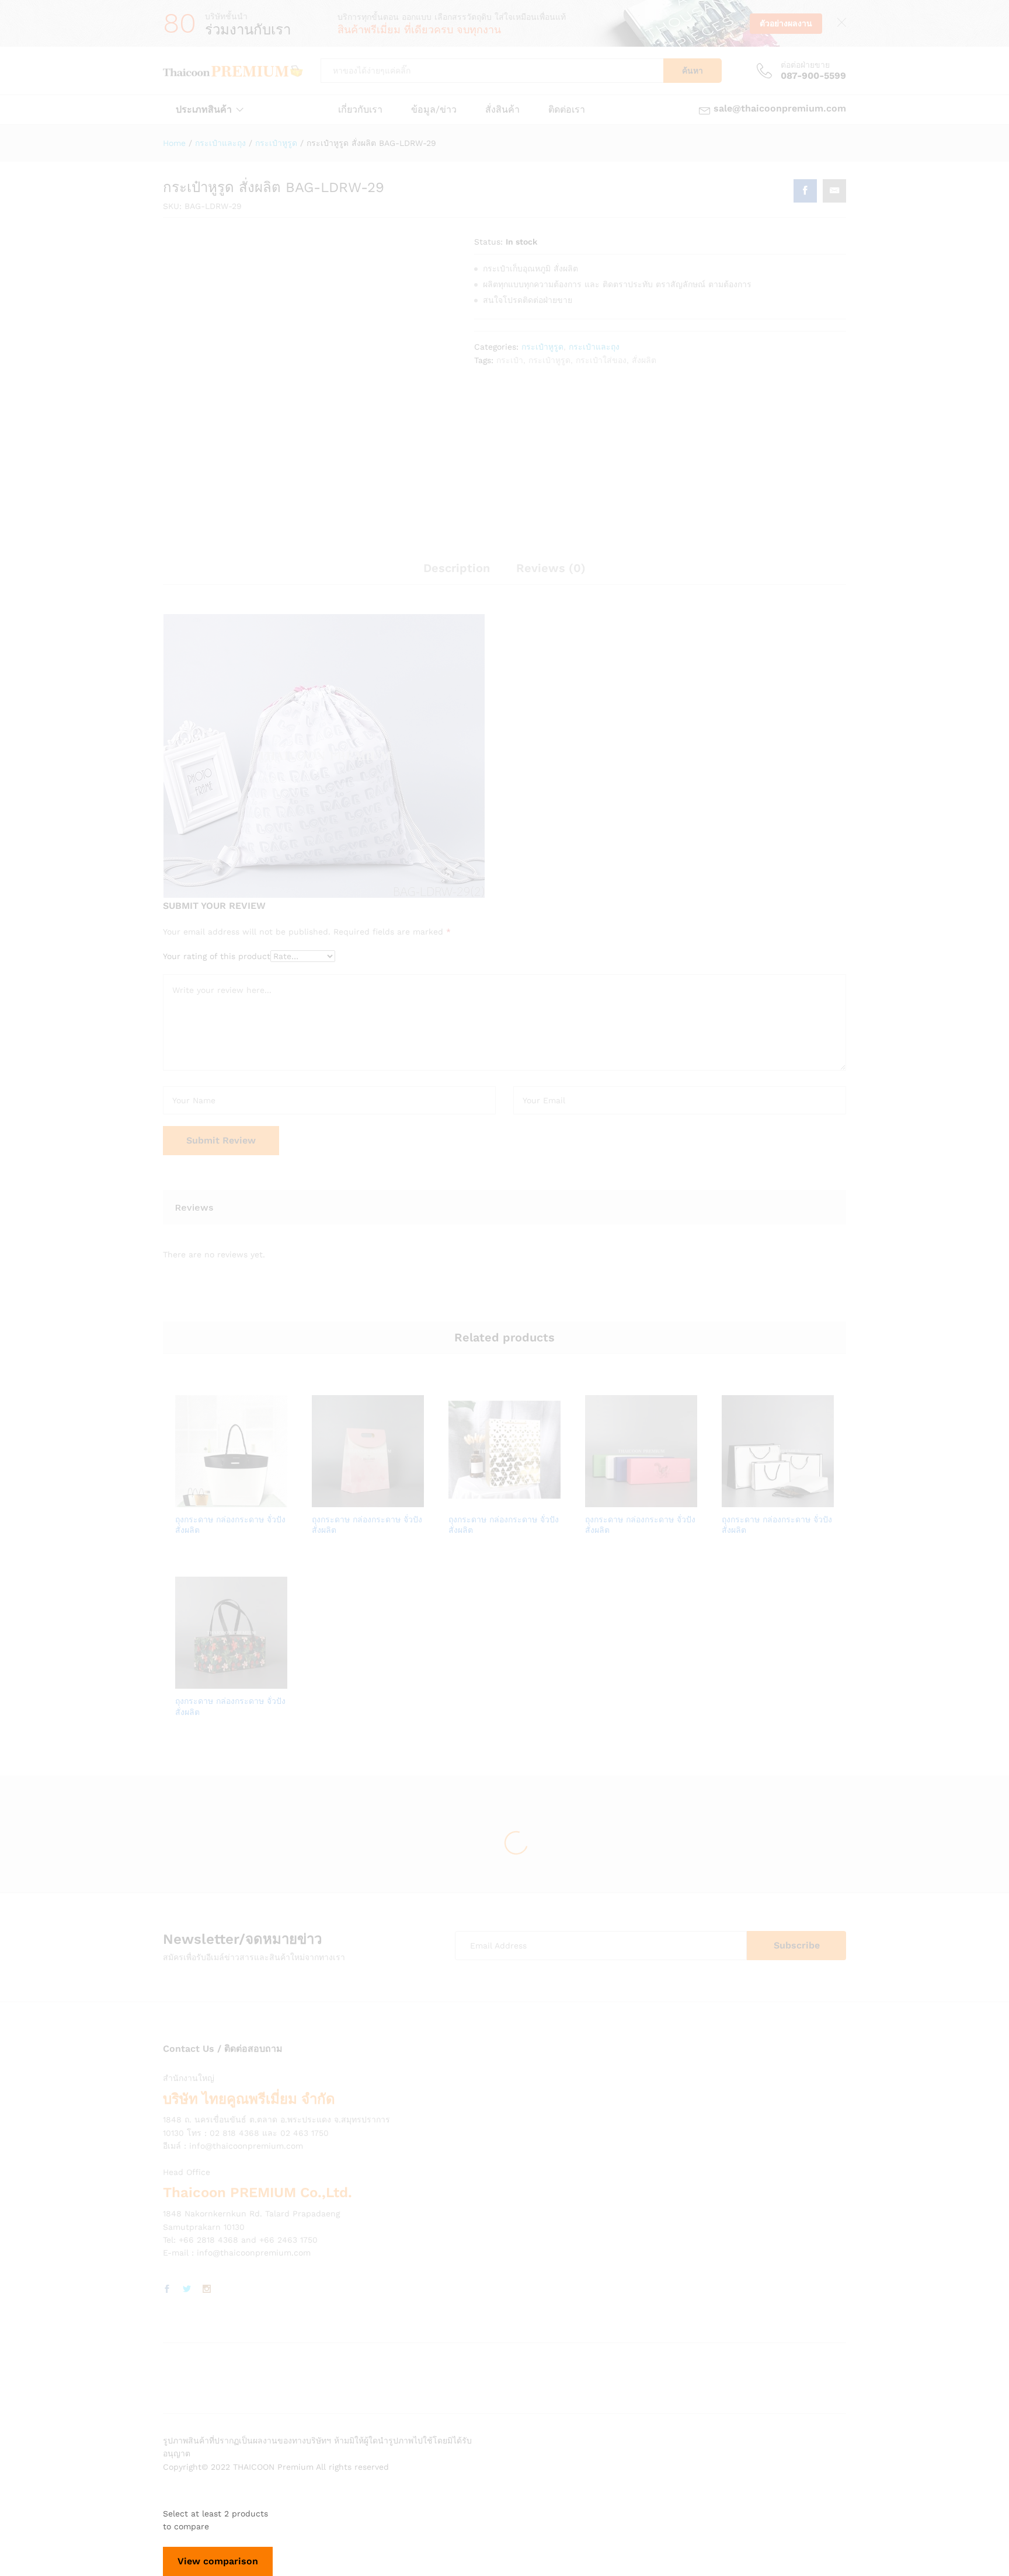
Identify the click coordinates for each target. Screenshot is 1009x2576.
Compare (272, 1500)
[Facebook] (167, 2289)
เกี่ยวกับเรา (360, 110)
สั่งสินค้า (502, 110)
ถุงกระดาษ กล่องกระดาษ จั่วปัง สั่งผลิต (230, 1525)
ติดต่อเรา (567, 110)
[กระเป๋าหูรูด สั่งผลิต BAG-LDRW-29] (805, 191)
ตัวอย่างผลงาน (786, 23)
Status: (488, 242)
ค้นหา (693, 71)
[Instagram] (207, 2289)
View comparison (218, 2561)
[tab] (457, 573)
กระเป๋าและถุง (594, 347)
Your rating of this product (217, 956)
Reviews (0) (551, 568)
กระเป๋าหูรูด (542, 347)
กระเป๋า (510, 360)
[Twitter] (187, 2289)
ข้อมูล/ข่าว (434, 110)
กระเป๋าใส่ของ (601, 360)
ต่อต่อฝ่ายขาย (805, 65)
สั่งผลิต (644, 360)
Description (457, 568)
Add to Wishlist (245, 1500)
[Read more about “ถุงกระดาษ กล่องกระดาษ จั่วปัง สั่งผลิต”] (191, 1500)
